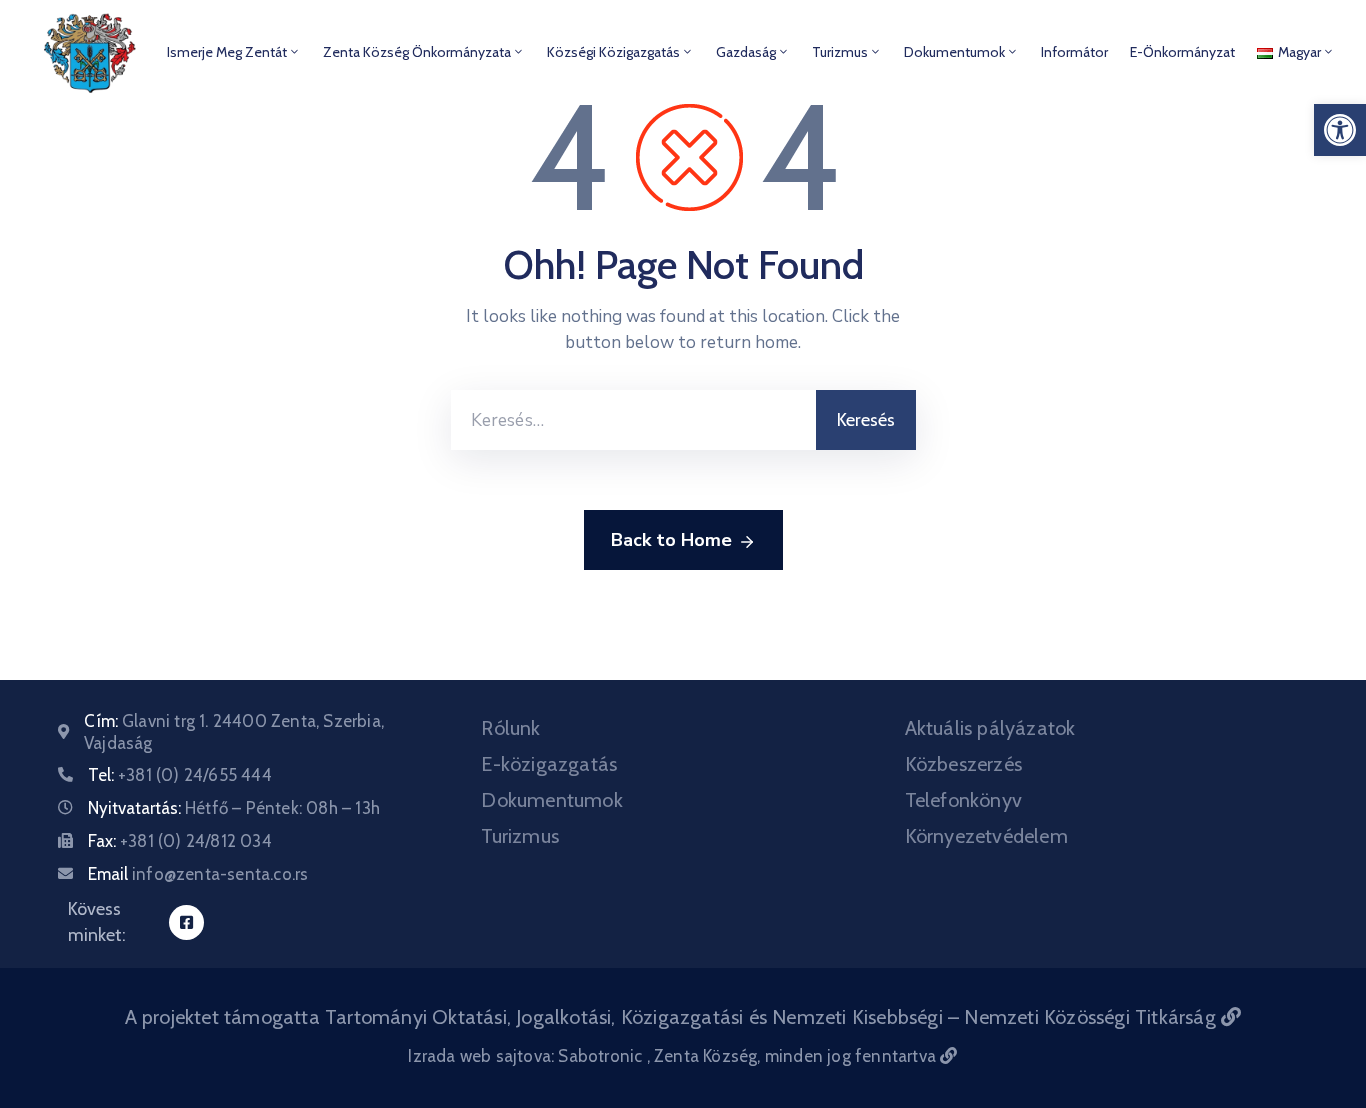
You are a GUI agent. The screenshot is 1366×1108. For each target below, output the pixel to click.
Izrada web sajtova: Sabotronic (527, 1056)
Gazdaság (746, 52)
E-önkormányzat (1182, 52)
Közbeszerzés (963, 764)
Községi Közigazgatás (613, 52)
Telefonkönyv (963, 800)
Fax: (180, 841)
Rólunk (510, 728)
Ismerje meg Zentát (227, 52)
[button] (1340, 130)
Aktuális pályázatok (990, 728)
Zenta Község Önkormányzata (417, 52)
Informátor (1074, 52)
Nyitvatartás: (234, 808)
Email (198, 874)
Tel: (180, 775)
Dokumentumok (954, 52)
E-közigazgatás (549, 764)
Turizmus (840, 52)
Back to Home (671, 540)
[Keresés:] (633, 420)
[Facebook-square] (186, 922)
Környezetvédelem (986, 836)
